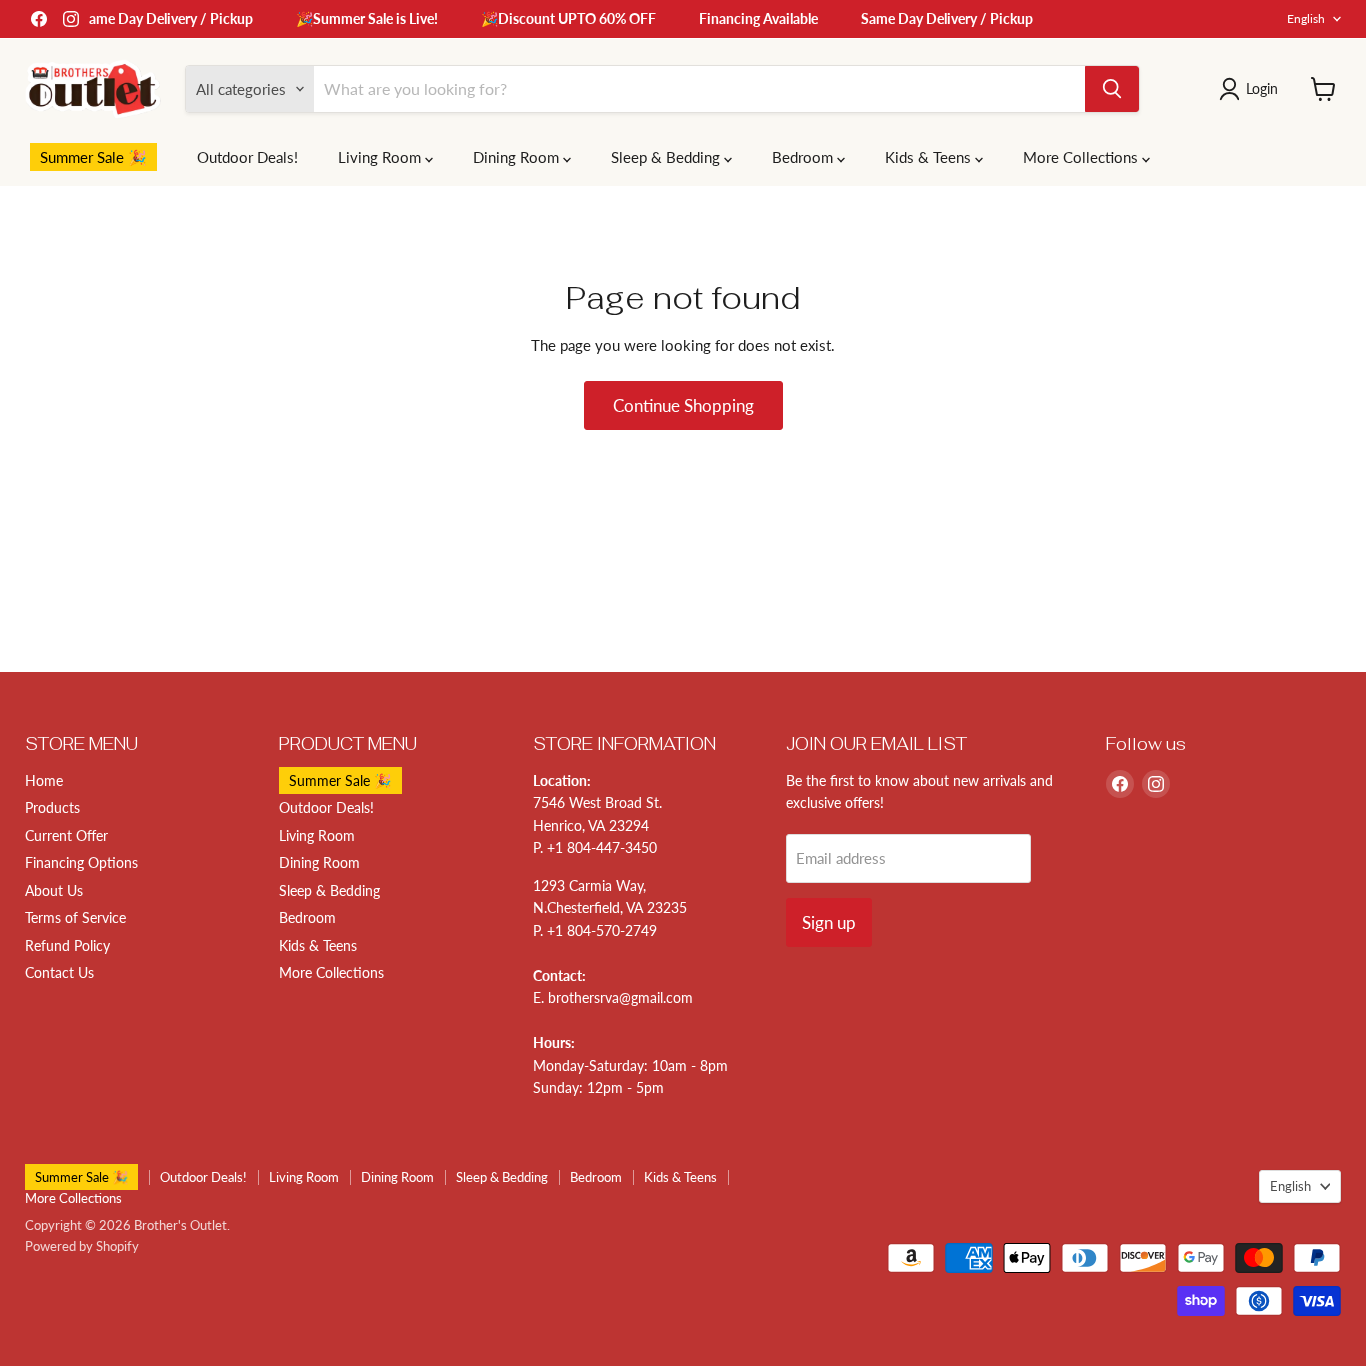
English (1306, 18)
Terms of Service (75, 917)
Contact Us (59, 972)
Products (52, 807)
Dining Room (518, 157)
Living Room (381, 157)
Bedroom (804, 157)
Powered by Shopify (82, 1246)
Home (44, 780)
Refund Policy (67, 945)
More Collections (1082, 157)
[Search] (1112, 89)
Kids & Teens (930, 157)
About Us (54, 890)
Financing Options (81, 862)
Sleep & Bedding (667, 157)
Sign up (829, 922)
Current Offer (66, 835)
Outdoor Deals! (247, 157)
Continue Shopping (683, 405)
